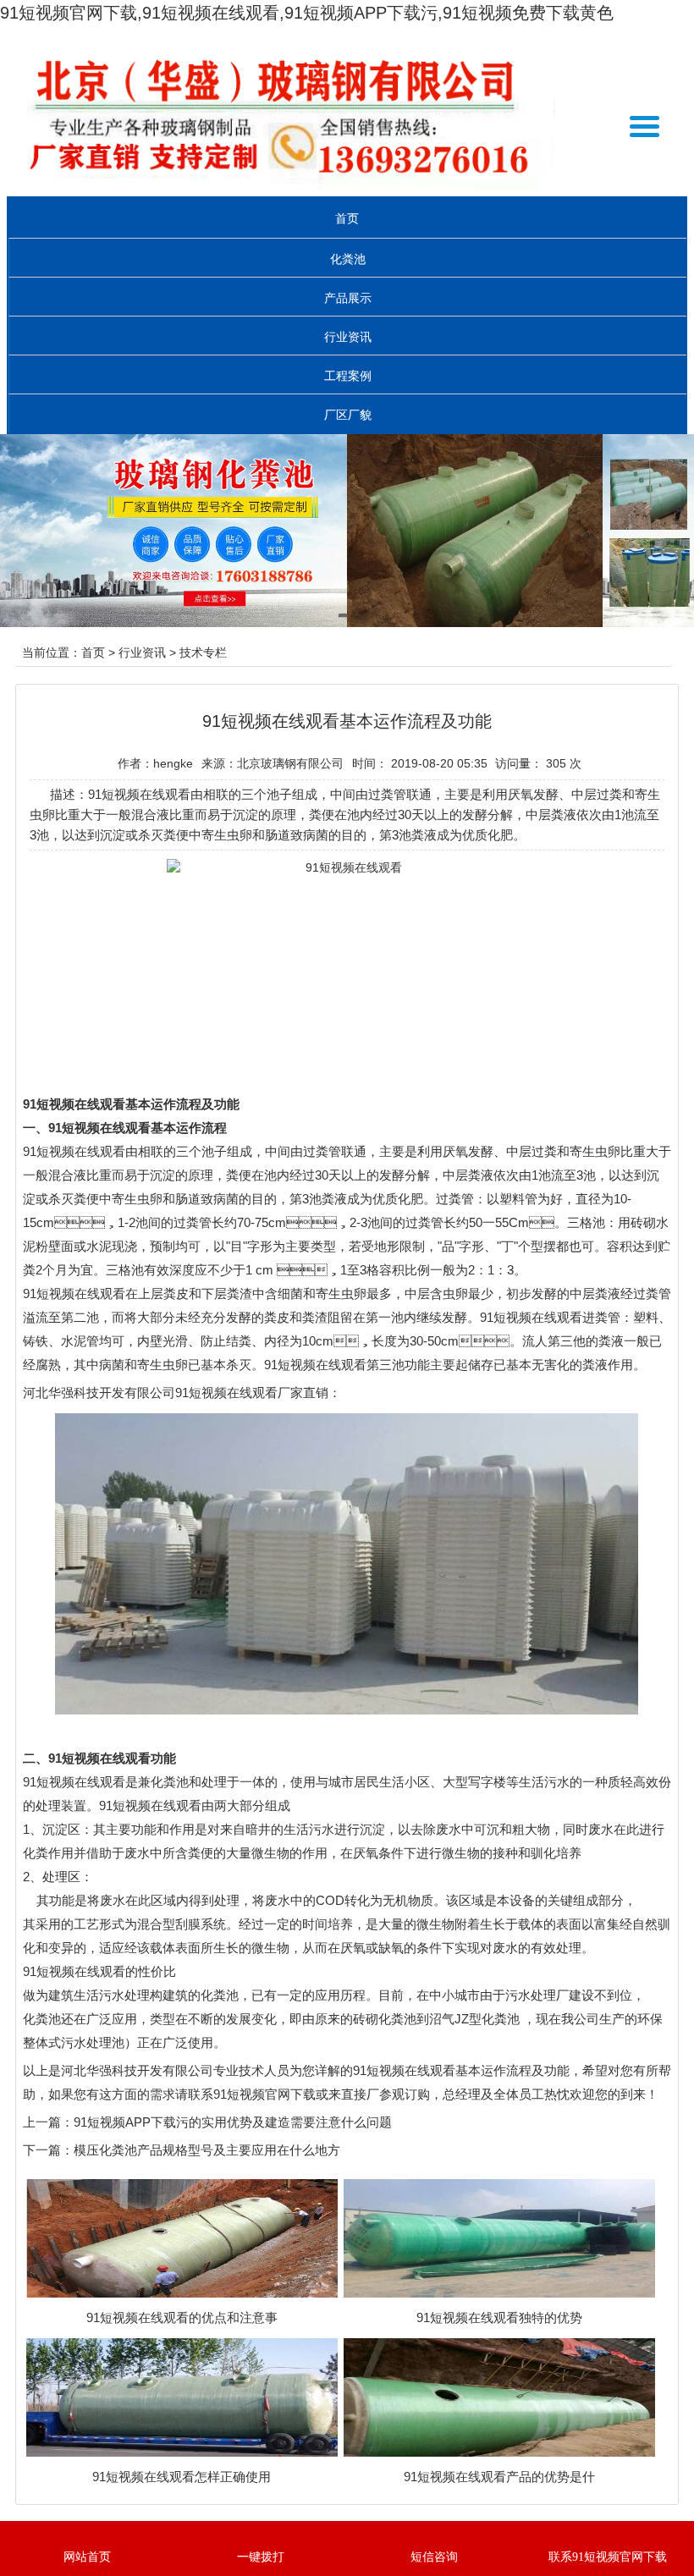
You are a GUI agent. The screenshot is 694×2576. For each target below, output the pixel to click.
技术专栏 (203, 652)
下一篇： (48, 2150)
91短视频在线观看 (74, 1151)
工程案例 (348, 376)
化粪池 (348, 259)
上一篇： (48, 2122)
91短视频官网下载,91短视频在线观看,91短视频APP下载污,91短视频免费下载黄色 (307, 13)
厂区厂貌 (348, 415)
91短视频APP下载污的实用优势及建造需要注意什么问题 (233, 2122)
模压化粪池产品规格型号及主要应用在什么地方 (207, 2150)
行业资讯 (348, 337)
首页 (347, 218)
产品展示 (348, 298)
